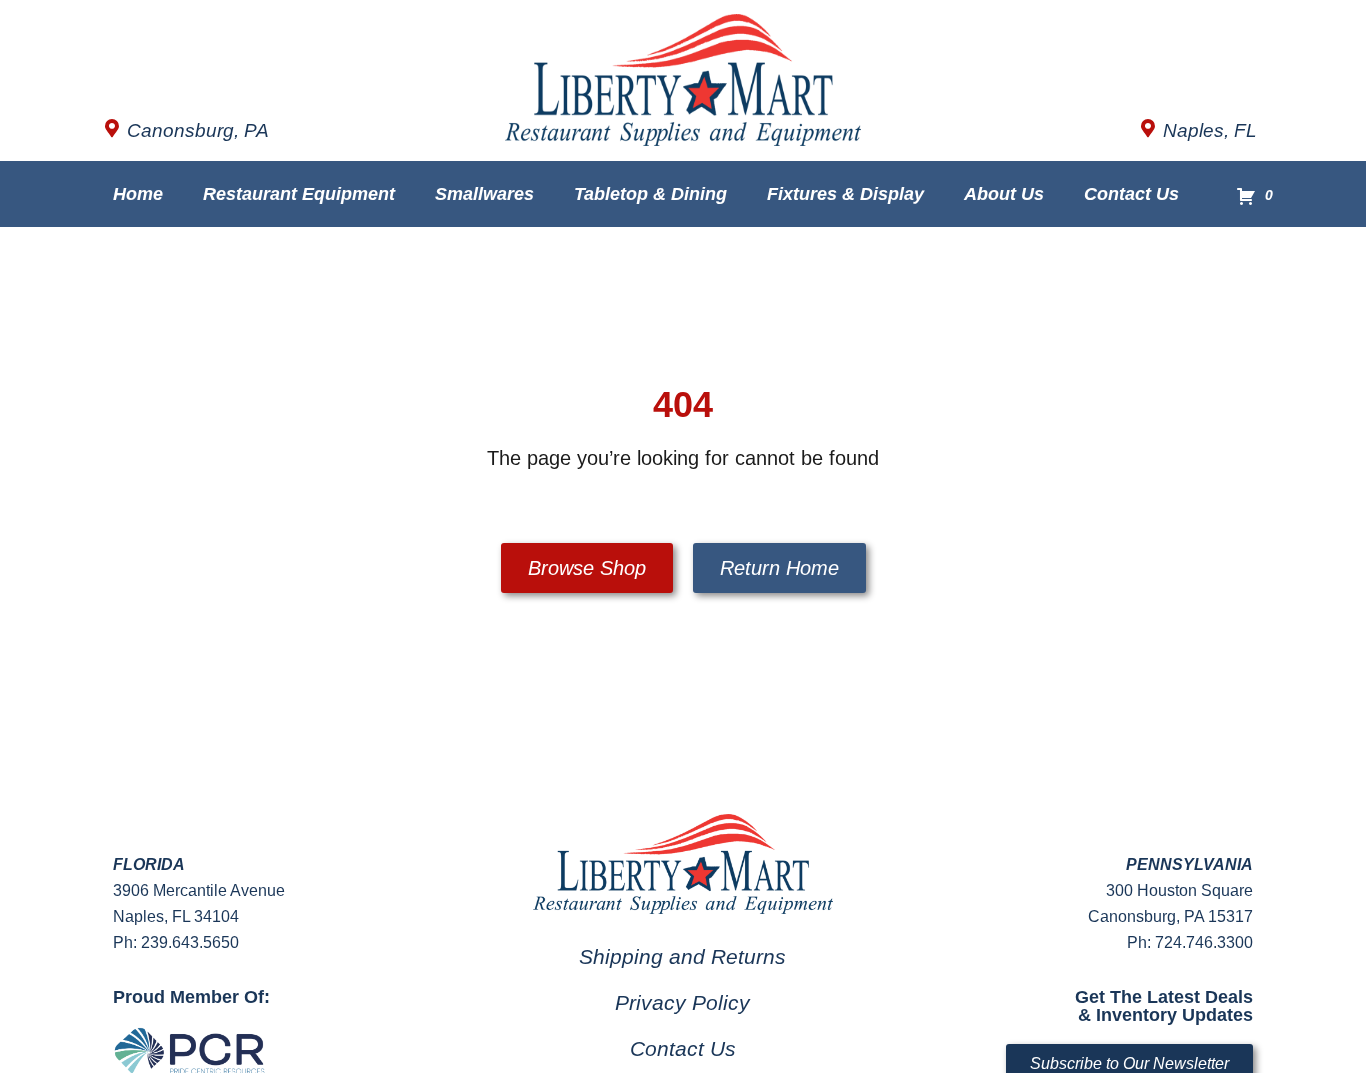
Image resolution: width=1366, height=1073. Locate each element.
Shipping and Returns (682, 956)
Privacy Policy (682, 1002)
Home (138, 194)
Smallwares (484, 194)
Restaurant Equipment (299, 194)
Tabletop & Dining (650, 194)
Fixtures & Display (845, 194)
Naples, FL (1210, 130)
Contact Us (1131, 194)
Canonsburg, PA (198, 130)
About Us (1004, 194)
